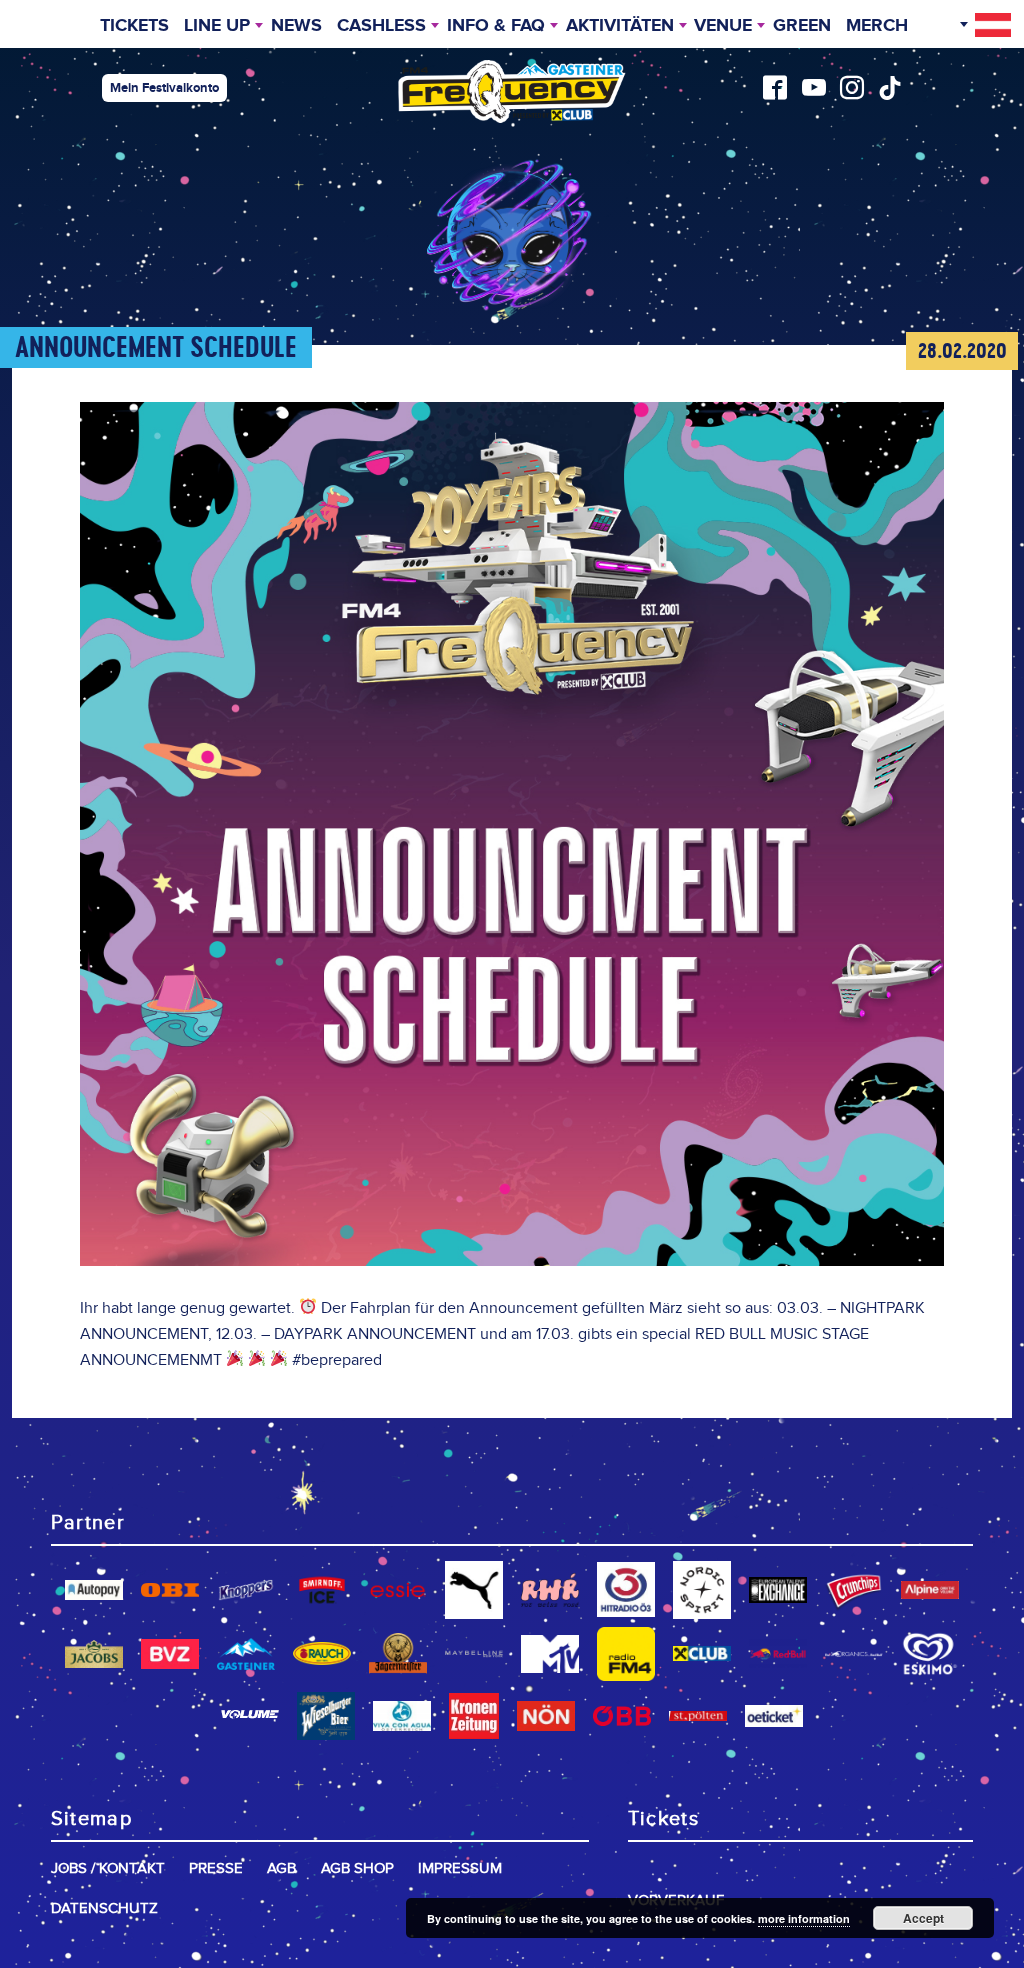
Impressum (460, 1868)
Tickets (134, 26)
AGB (281, 1868)
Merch (877, 26)
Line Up (217, 26)
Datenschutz (104, 1908)
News (296, 26)
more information (804, 1918)
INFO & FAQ (496, 26)
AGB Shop (357, 1868)
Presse (216, 1868)
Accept (923, 1918)
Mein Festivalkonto (164, 88)
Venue (723, 26)
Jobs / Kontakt (108, 1868)
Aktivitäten (620, 26)
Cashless (381, 26)
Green (802, 26)
